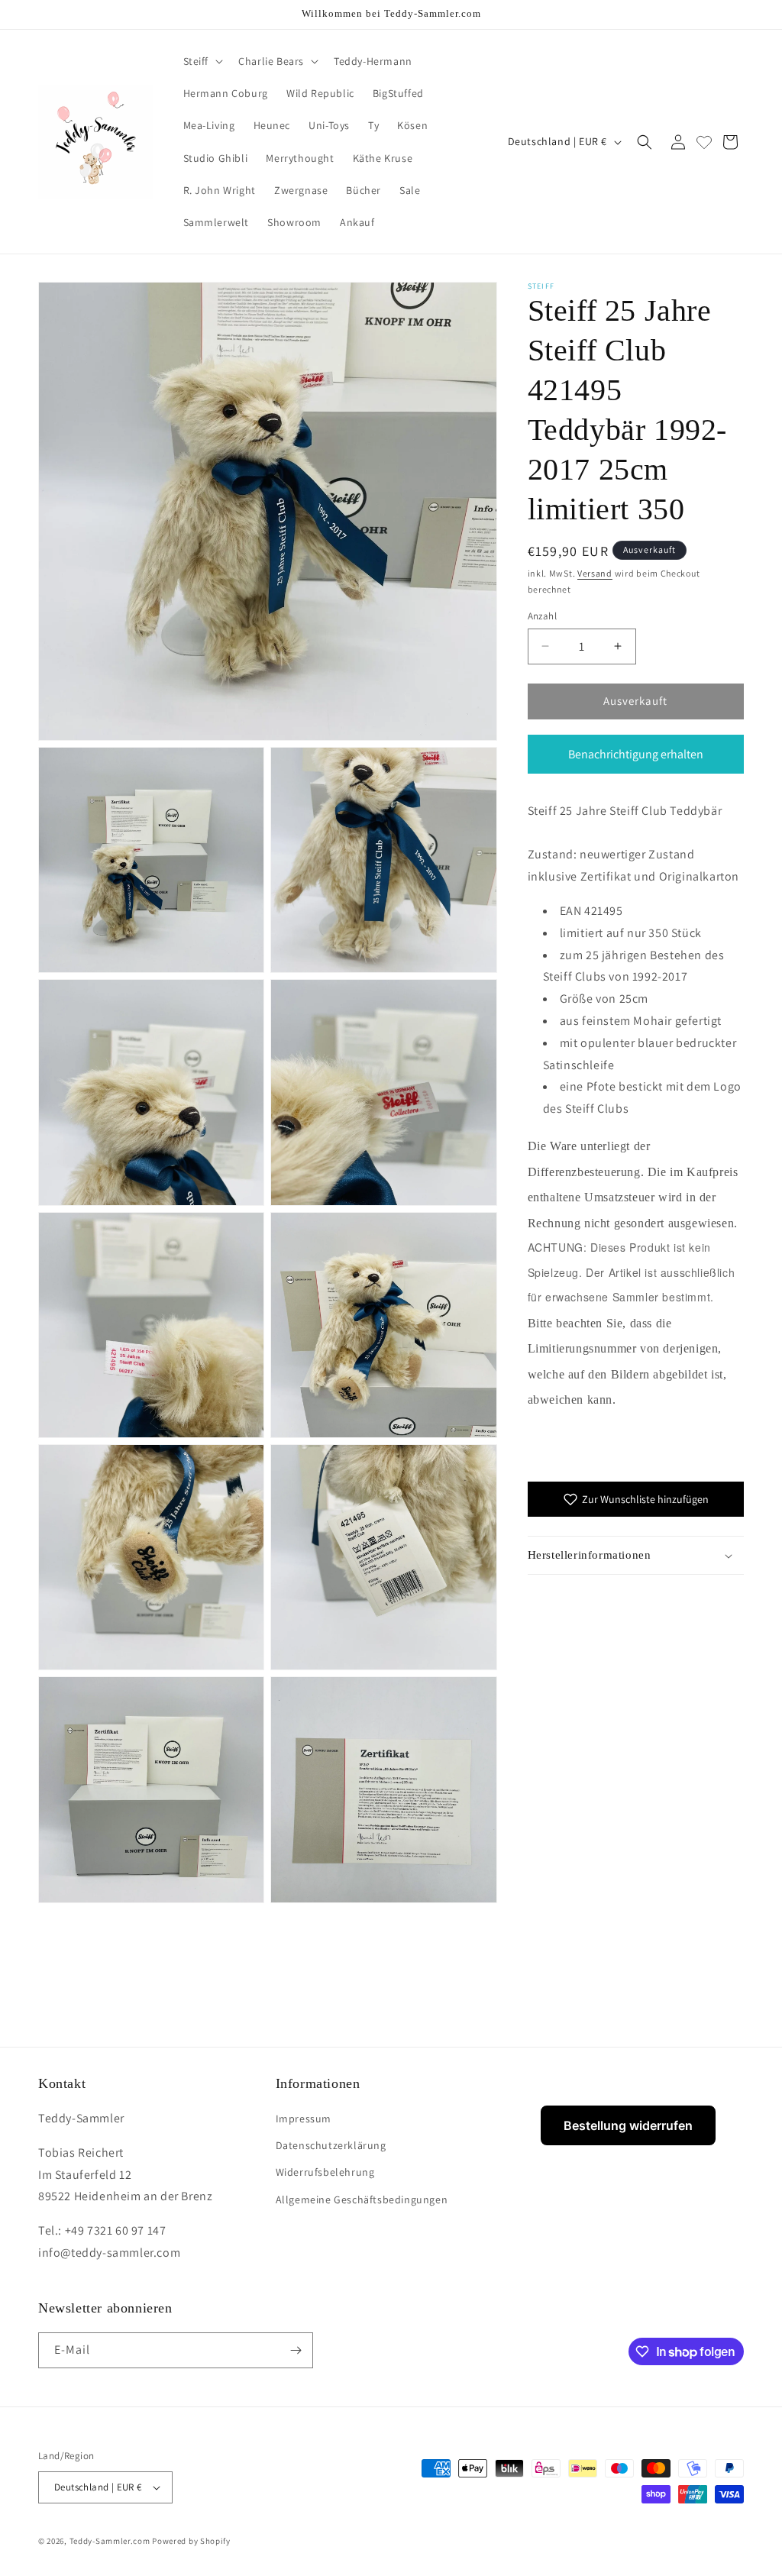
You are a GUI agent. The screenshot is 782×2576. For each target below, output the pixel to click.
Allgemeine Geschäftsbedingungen (362, 2199)
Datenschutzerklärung (331, 2145)
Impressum (304, 2119)
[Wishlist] (704, 142)
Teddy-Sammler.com (110, 2541)
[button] (202, 61)
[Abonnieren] (296, 2350)
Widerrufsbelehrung (325, 2172)
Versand (595, 573)
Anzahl (542, 616)
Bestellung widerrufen (628, 2125)
